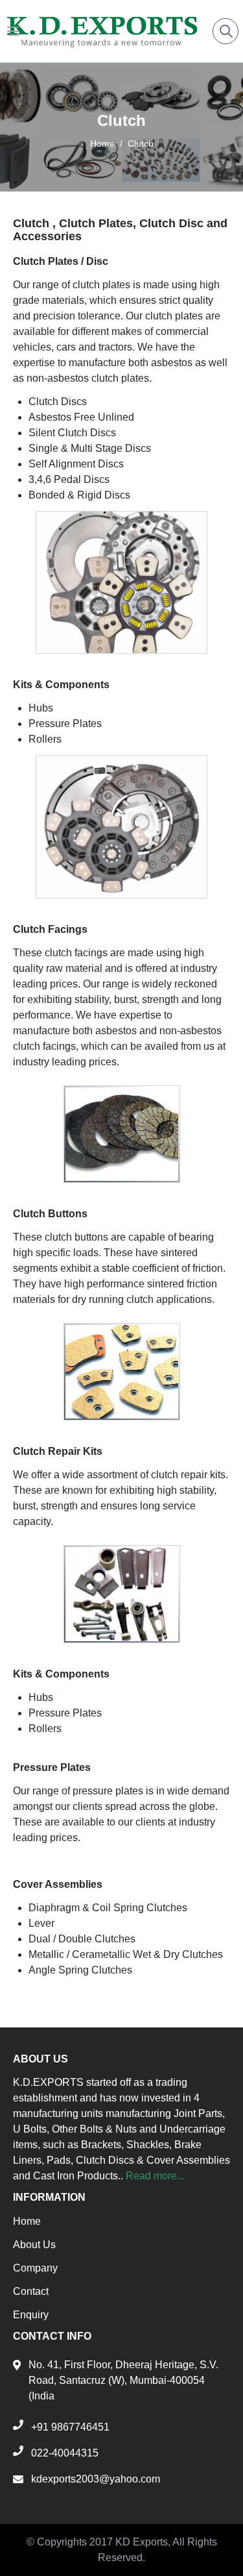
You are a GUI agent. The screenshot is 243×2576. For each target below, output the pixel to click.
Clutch (141, 143)
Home (102, 143)
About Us (34, 2245)
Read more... (155, 2176)
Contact (31, 2291)
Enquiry (31, 2315)
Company (35, 2268)
